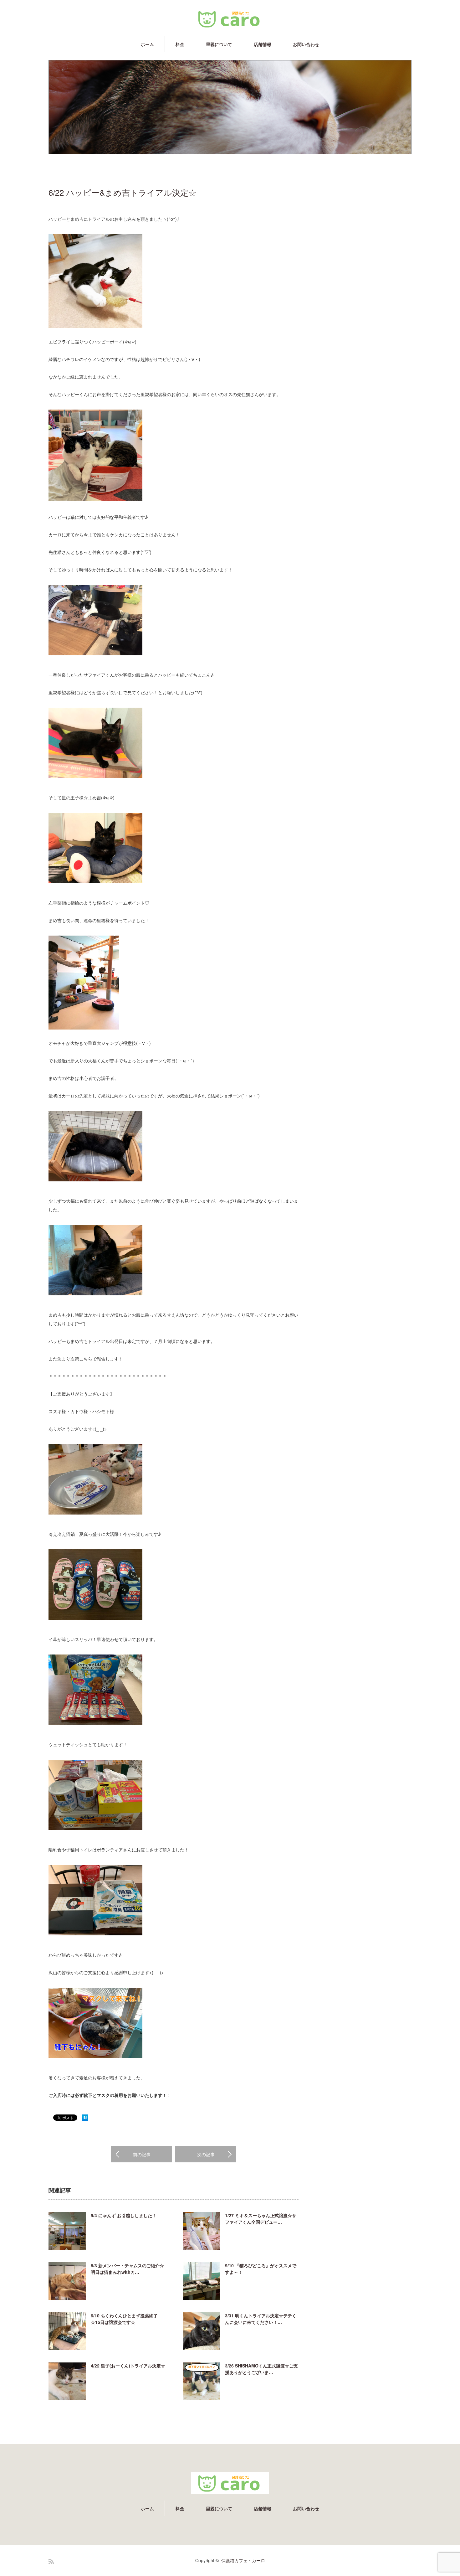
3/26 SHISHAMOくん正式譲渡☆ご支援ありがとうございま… (261, 2369)
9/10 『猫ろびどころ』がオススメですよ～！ (261, 2269)
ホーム (147, 44)
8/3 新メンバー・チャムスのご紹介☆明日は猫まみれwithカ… (127, 2269)
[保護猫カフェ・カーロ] (230, 19)
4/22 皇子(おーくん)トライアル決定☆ (128, 2366)
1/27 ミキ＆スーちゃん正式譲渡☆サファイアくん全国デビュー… (261, 2219)
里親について (219, 44)
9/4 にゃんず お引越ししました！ (124, 2215)
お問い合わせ (306, 44)
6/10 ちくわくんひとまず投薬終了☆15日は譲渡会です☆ (124, 2319)
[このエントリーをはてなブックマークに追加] (85, 2119)
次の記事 (206, 2154)
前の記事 (142, 2154)
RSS (51, 2561)
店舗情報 (263, 44)
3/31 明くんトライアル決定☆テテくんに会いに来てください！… (261, 2319)
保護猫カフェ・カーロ (243, 2560)
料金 (180, 44)
